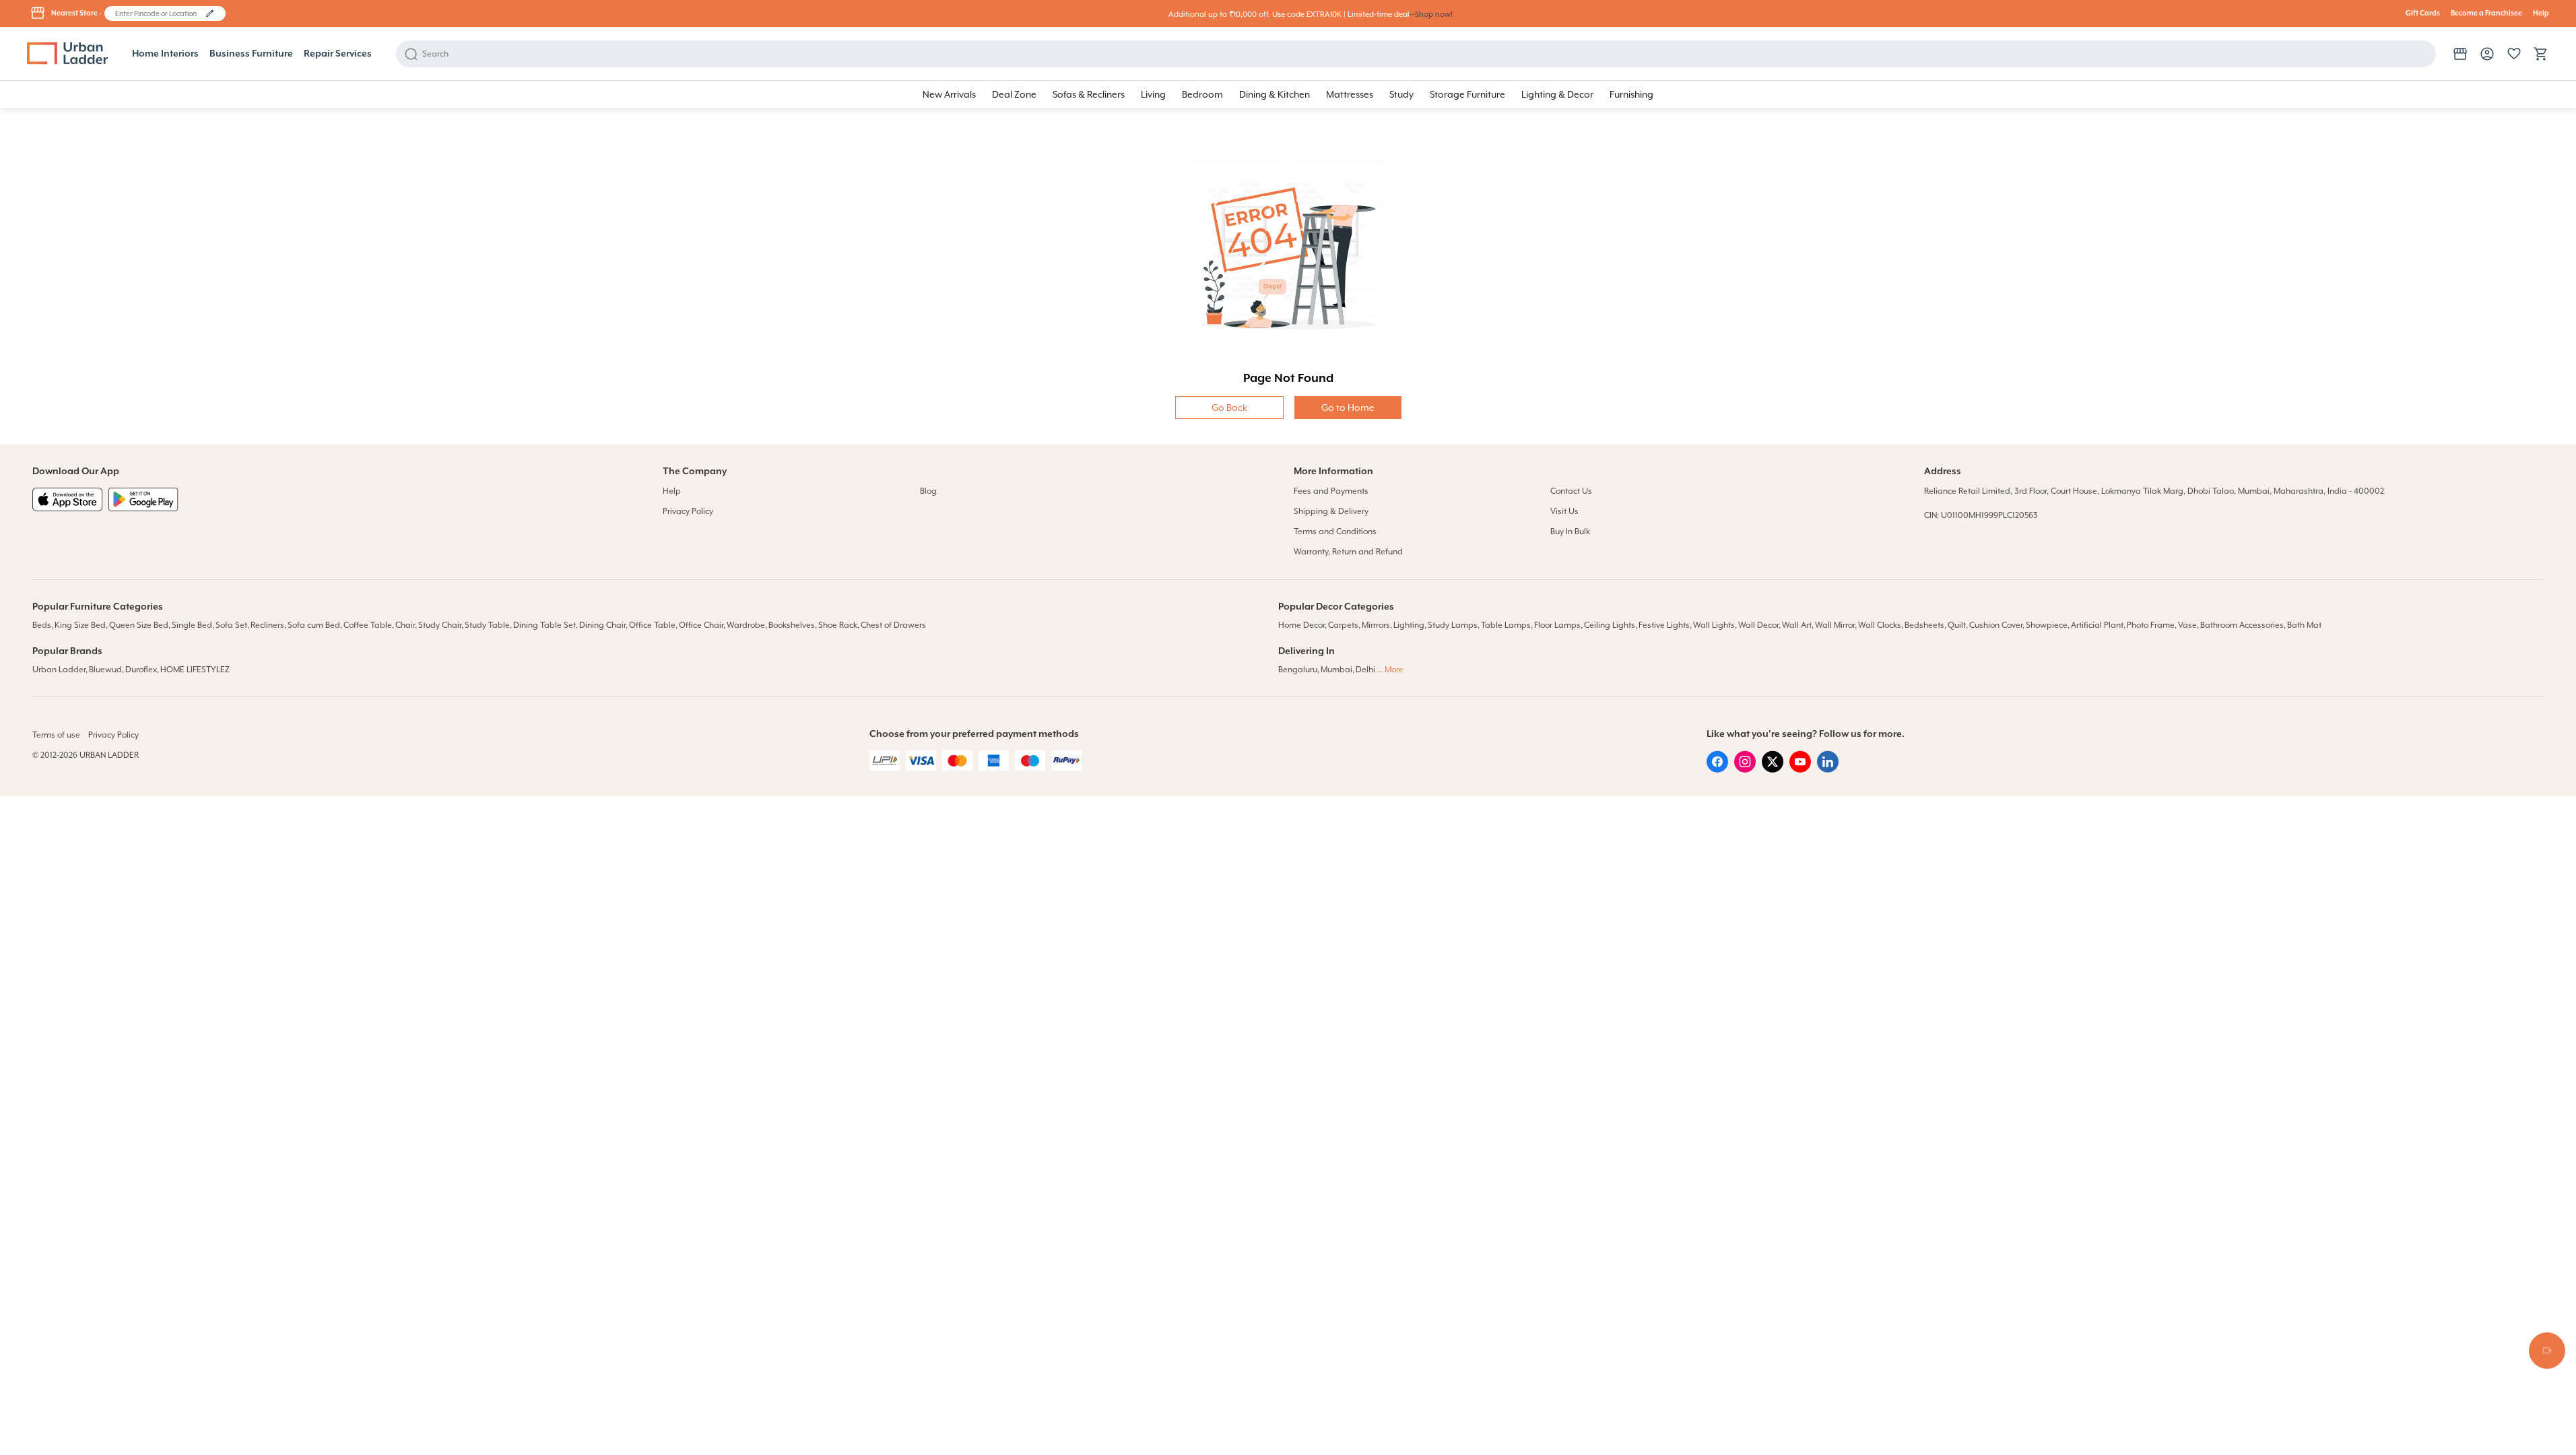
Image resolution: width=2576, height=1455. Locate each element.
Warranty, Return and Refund (1348, 552)
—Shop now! (1431, 14)
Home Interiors (165, 54)
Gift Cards (2423, 13)
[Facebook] (1717, 769)
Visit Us (1564, 511)
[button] (210, 13)
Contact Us (1571, 491)
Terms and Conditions (1335, 531)
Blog (928, 491)
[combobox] (159, 13)
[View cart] (2541, 54)
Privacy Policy (688, 511)
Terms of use (56, 735)
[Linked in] (1828, 769)
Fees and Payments (1331, 491)
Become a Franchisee (2486, 13)
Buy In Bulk (1570, 531)
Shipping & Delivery (1331, 511)
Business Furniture (251, 54)
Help (2541, 13)
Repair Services (338, 54)
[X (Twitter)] (1773, 769)
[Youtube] (1800, 769)
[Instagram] (1745, 769)
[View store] (2460, 54)
